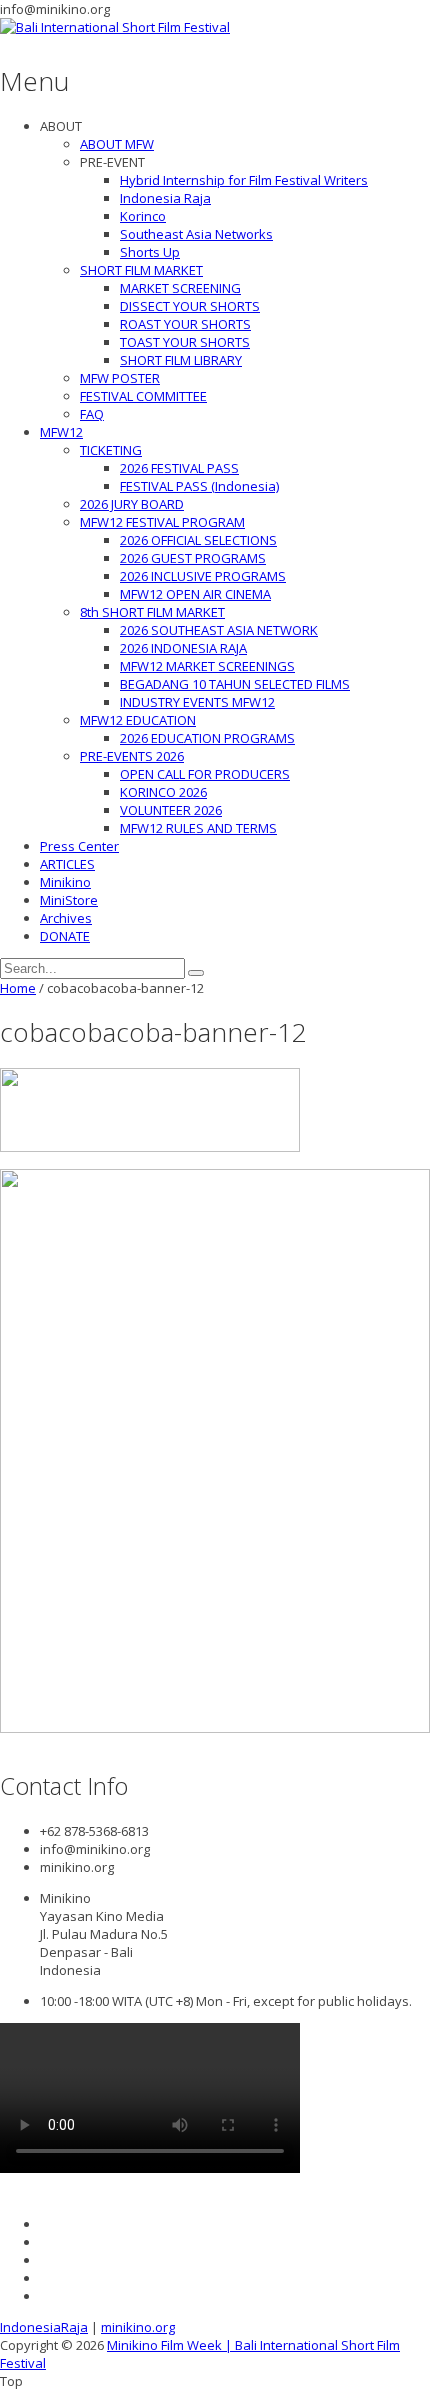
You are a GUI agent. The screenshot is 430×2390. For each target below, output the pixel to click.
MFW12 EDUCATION (138, 720)
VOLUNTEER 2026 (171, 810)
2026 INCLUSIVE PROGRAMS (203, 576)
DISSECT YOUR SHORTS (190, 306)
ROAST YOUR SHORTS (185, 324)
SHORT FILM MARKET (141, 270)
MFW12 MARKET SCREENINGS (207, 666)
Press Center (79, 846)
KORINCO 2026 (163, 792)
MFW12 (61, 432)
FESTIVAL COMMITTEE (143, 396)
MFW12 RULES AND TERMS (198, 828)
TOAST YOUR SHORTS (185, 342)
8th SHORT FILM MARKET (152, 612)
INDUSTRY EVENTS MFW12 (197, 702)
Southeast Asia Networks (196, 234)
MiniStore (69, 900)
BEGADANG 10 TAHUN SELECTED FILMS (235, 684)
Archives (66, 918)
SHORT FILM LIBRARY (181, 360)
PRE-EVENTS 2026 (132, 756)
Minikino (65, 882)
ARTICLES (67, 864)
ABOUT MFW (117, 144)
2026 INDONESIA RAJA (183, 648)
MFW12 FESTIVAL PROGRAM (162, 522)
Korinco (143, 216)
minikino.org (138, 2327)
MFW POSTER (120, 378)
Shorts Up (150, 252)
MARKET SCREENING (180, 288)
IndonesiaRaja (44, 2327)
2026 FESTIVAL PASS (179, 468)
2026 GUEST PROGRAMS (193, 558)
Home (18, 988)
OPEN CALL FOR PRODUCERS (205, 774)
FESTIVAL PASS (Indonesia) (199, 486)
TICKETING (111, 450)
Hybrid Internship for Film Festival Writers (244, 180)
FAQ (92, 414)
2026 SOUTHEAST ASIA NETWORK (219, 630)
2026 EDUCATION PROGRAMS (207, 738)
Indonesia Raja (165, 198)
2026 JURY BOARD (132, 504)
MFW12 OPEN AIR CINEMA (195, 594)
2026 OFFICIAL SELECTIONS (198, 540)
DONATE (65, 936)
